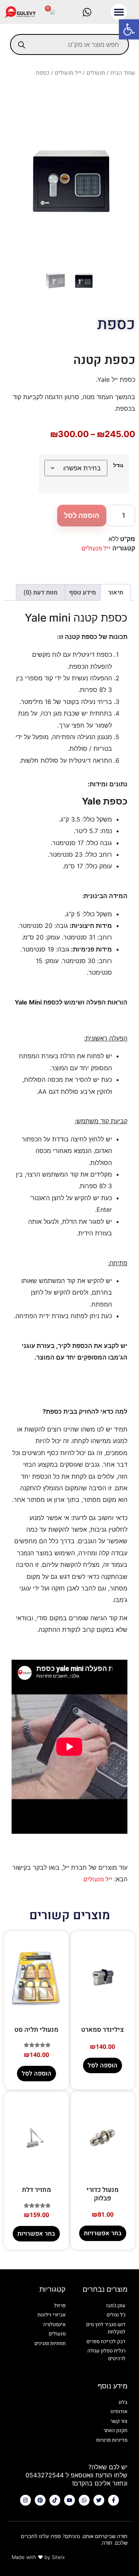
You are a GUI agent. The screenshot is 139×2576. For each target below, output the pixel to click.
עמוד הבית (123, 73)
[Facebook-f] (114, 2500)
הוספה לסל (82, 515)
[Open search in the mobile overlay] (69, 44)
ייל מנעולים (68, 73)
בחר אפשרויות (103, 2233)
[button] (129, 29)
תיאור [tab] (116, 593)
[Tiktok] (55, 2500)
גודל (118, 465)
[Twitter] (99, 2500)
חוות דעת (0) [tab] (41, 593)
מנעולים (96, 73)
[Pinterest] (40, 2500)
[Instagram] (25, 2500)
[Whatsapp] (84, 2500)
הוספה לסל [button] (103, 2065)
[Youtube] (69, 2500)
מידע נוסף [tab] (83, 593)
